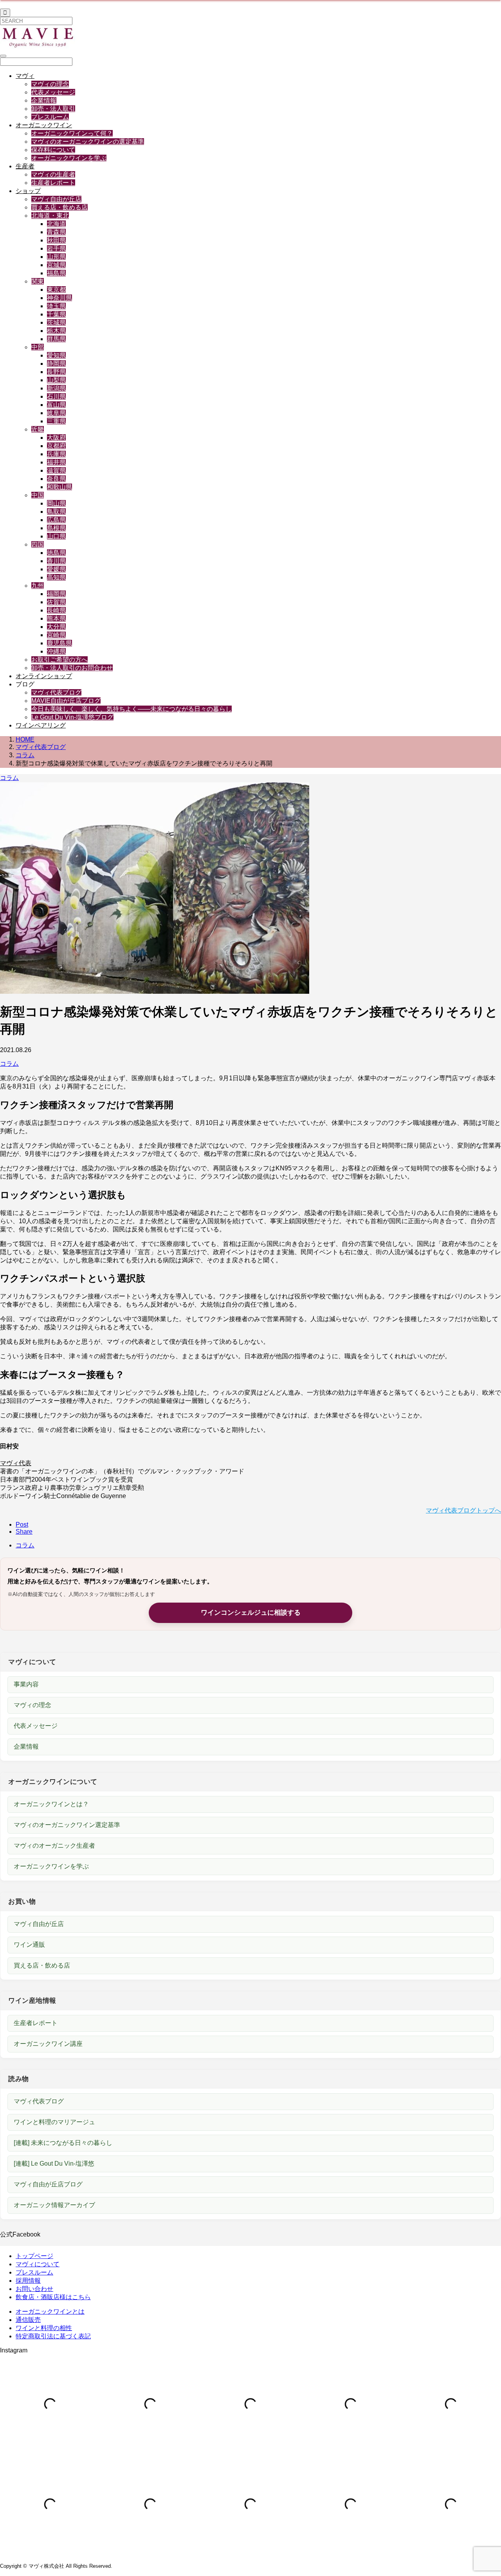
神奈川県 (59, 298)
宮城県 (56, 265)
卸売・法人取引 (53, 109)
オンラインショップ (44, 676)
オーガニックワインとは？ (51, 1804)
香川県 (56, 561)
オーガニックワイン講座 (48, 2044)
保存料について (53, 150)
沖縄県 (56, 651)
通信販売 (28, 2320)
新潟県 (56, 388)
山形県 (56, 257)
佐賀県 (56, 602)
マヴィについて (38, 2264)
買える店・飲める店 (59, 207)
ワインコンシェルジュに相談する (251, 1613)
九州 (38, 586)
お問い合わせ (34, 2289)
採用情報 (28, 2281)
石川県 (56, 396)
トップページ (34, 2256)
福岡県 (56, 594)
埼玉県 (56, 306)
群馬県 (56, 339)
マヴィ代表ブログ (56, 692)
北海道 (56, 224)
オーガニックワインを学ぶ (69, 158)
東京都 (56, 290)
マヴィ (25, 76)
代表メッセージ (53, 92)
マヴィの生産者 (53, 174)
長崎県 (56, 610)
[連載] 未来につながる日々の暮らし (63, 2143)
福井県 (56, 462)
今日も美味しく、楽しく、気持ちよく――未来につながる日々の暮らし (132, 709)
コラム (9, 778)
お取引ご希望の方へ (59, 660)
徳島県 (56, 553)
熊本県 (56, 618)
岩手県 (56, 248)
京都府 (56, 446)
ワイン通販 (29, 1945)
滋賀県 (56, 470)
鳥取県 (56, 512)
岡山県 (56, 503)
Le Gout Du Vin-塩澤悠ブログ (72, 717)
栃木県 (56, 331)
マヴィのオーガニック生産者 (54, 1846)
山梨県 (56, 380)
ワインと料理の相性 (44, 2328)
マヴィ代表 (16, 1463)
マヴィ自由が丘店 (56, 199)
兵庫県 (56, 454)
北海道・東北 (50, 216)
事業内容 (26, 1684)
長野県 (56, 372)
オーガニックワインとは (50, 2312)
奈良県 (56, 479)
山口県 (56, 536)
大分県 (56, 627)
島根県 (56, 528)
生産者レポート (53, 183)
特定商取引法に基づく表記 (53, 2336)
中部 (38, 347)
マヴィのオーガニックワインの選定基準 (88, 142)
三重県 (56, 421)
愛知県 (56, 355)
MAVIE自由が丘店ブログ (66, 701)
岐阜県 (56, 413)
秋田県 (56, 240)
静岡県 (56, 364)
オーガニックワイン (44, 125)
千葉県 (56, 314)
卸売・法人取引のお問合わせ (72, 668)
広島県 (56, 520)
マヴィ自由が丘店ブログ (48, 2184)
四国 (38, 544)
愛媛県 (56, 569)
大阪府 (56, 438)
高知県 (56, 577)
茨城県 (56, 322)
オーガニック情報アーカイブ (54, 2205)
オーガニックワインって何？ (72, 133)
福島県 (56, 273)
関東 (38, 281)
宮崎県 (56, 635)
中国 (38, 495)
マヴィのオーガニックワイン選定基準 (67, 1825)
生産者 (25, 166)
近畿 (38, 429)
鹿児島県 (59, 643)
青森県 (56, 232)
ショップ (28, 191)
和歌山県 (59, 487)
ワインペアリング (41, 725)
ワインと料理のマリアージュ (54, 2122)
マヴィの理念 (50, 84)
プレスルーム (50, 117)
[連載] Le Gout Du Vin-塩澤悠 (54, 2164)
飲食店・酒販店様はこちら (53, 2297)
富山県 (56, 405)
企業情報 (44, 100)
